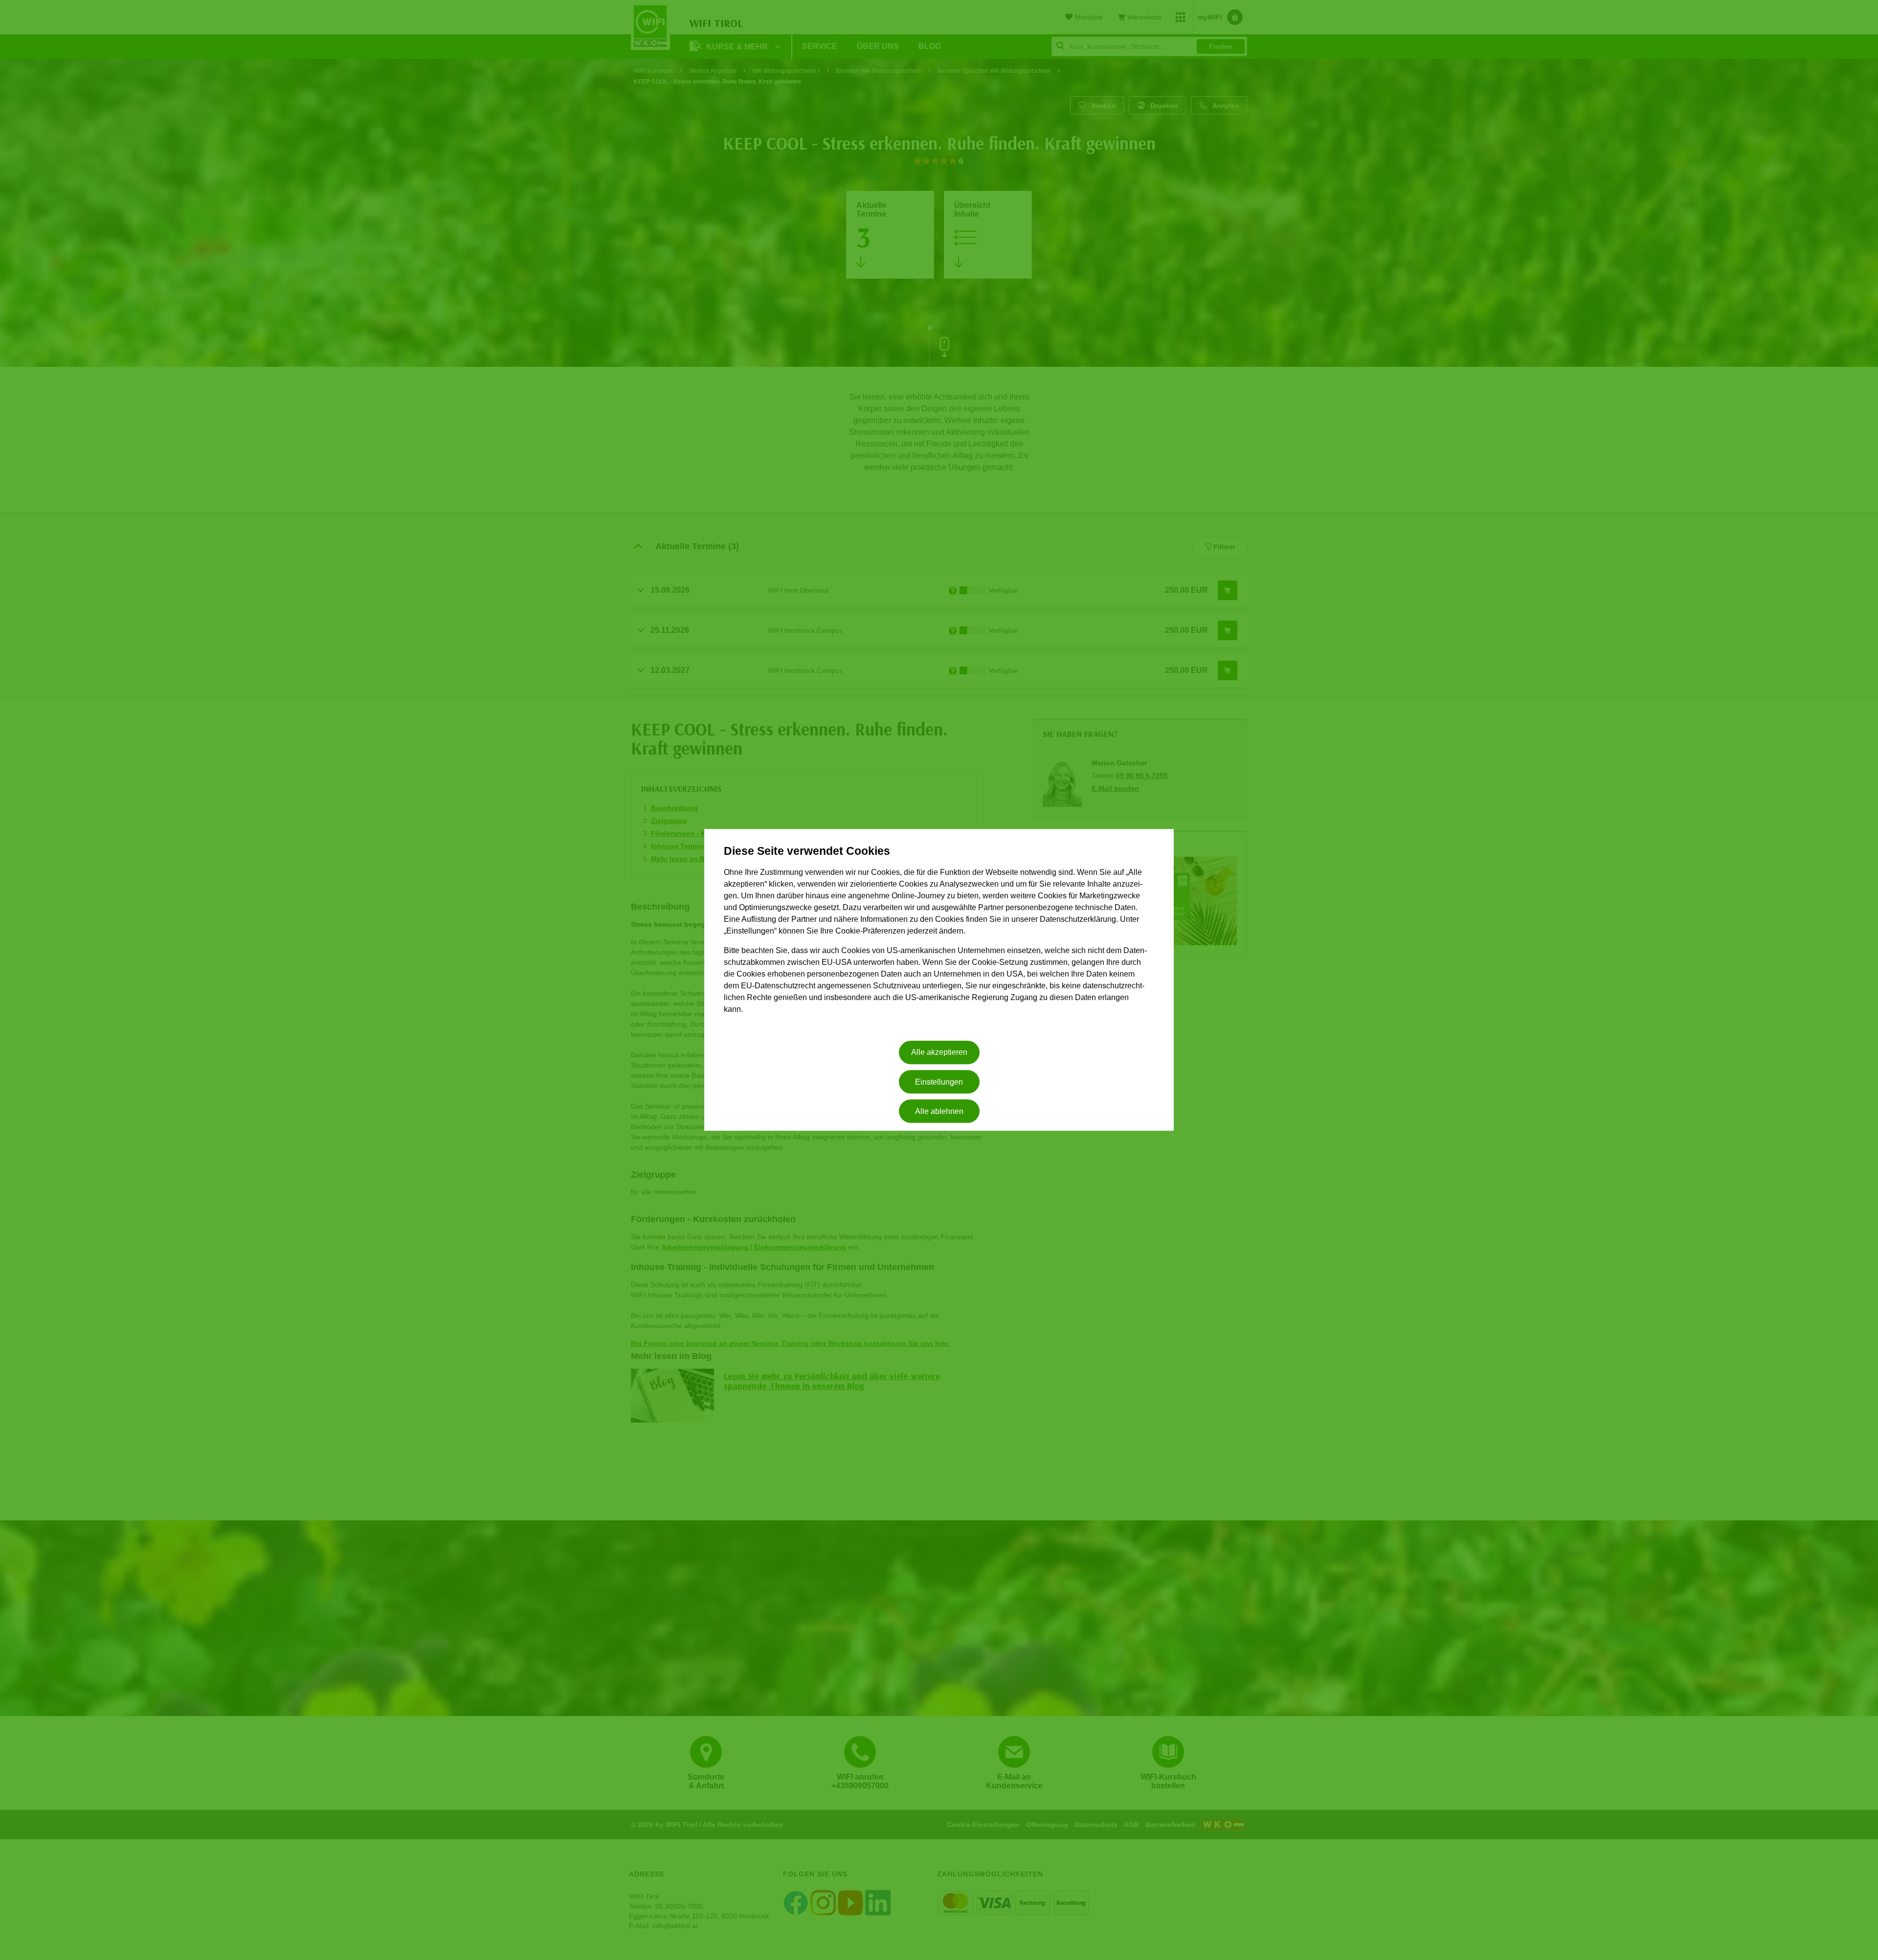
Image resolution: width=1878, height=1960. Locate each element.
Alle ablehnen (939, 1111)
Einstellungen (939, 1082)
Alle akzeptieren (939, 1053)
